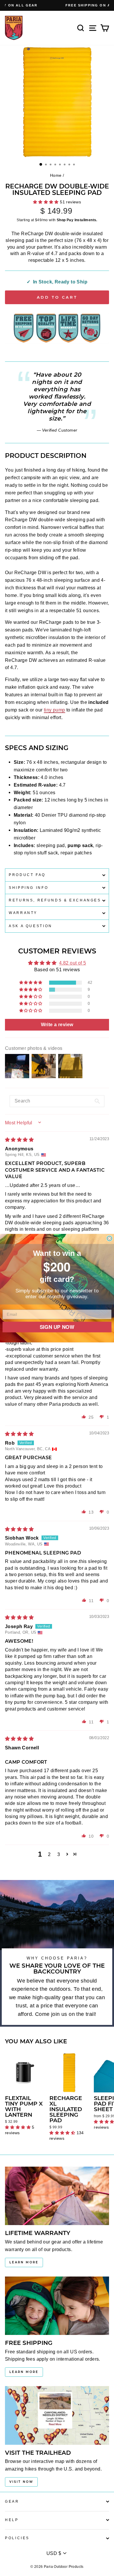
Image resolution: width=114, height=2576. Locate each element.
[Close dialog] (109, 1239)
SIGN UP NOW (57, 1326)
